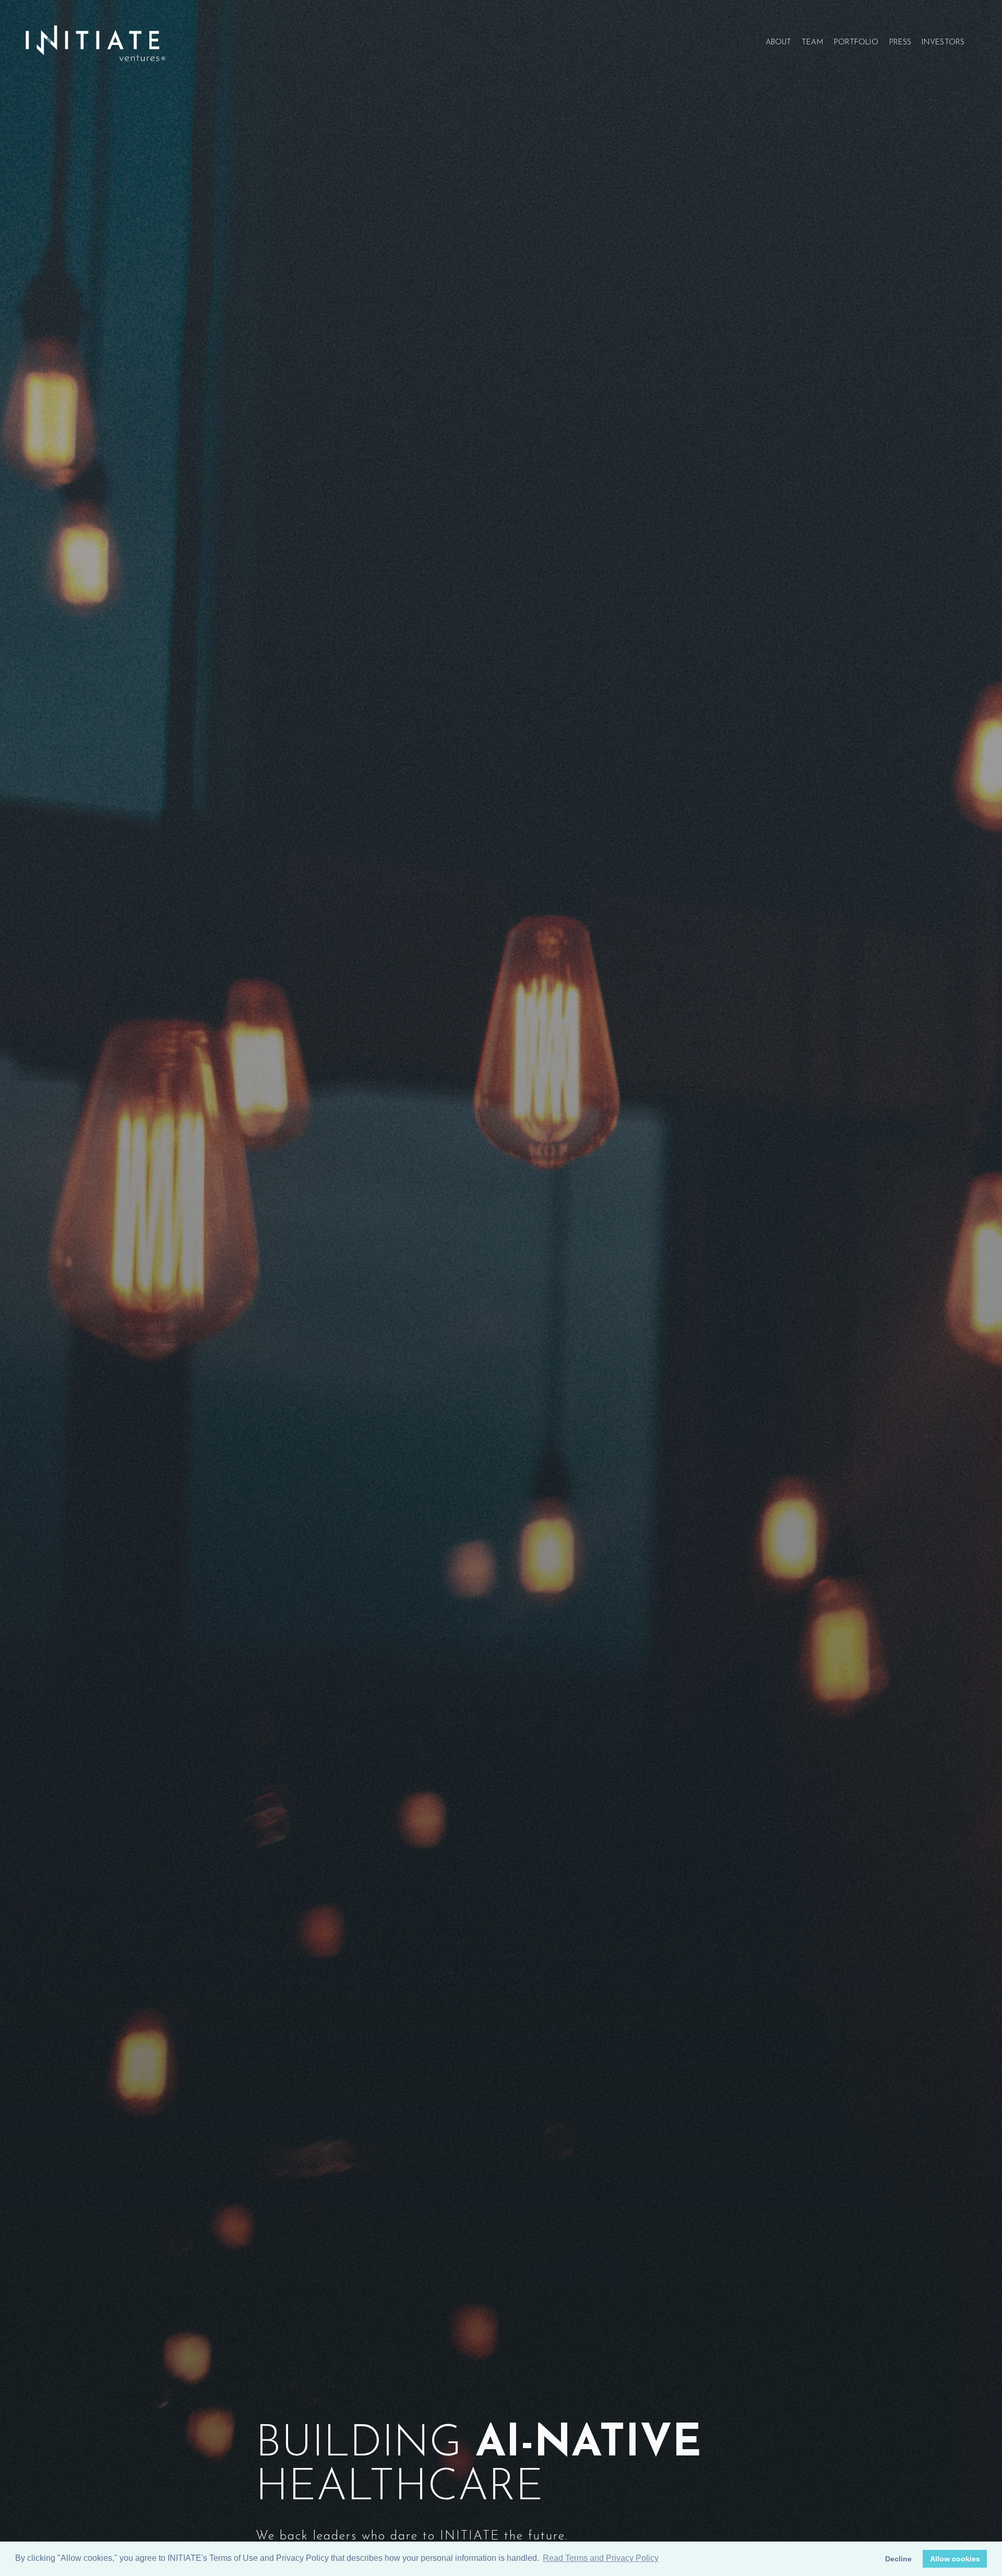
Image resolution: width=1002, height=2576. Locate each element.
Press (900, 43)
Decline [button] (898, 2559)
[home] (95, 43)
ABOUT (779, 43)
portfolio (856, 43)
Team (812, 43)
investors (943, 43)
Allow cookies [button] (955, 2559)
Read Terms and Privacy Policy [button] (601, 2558)
